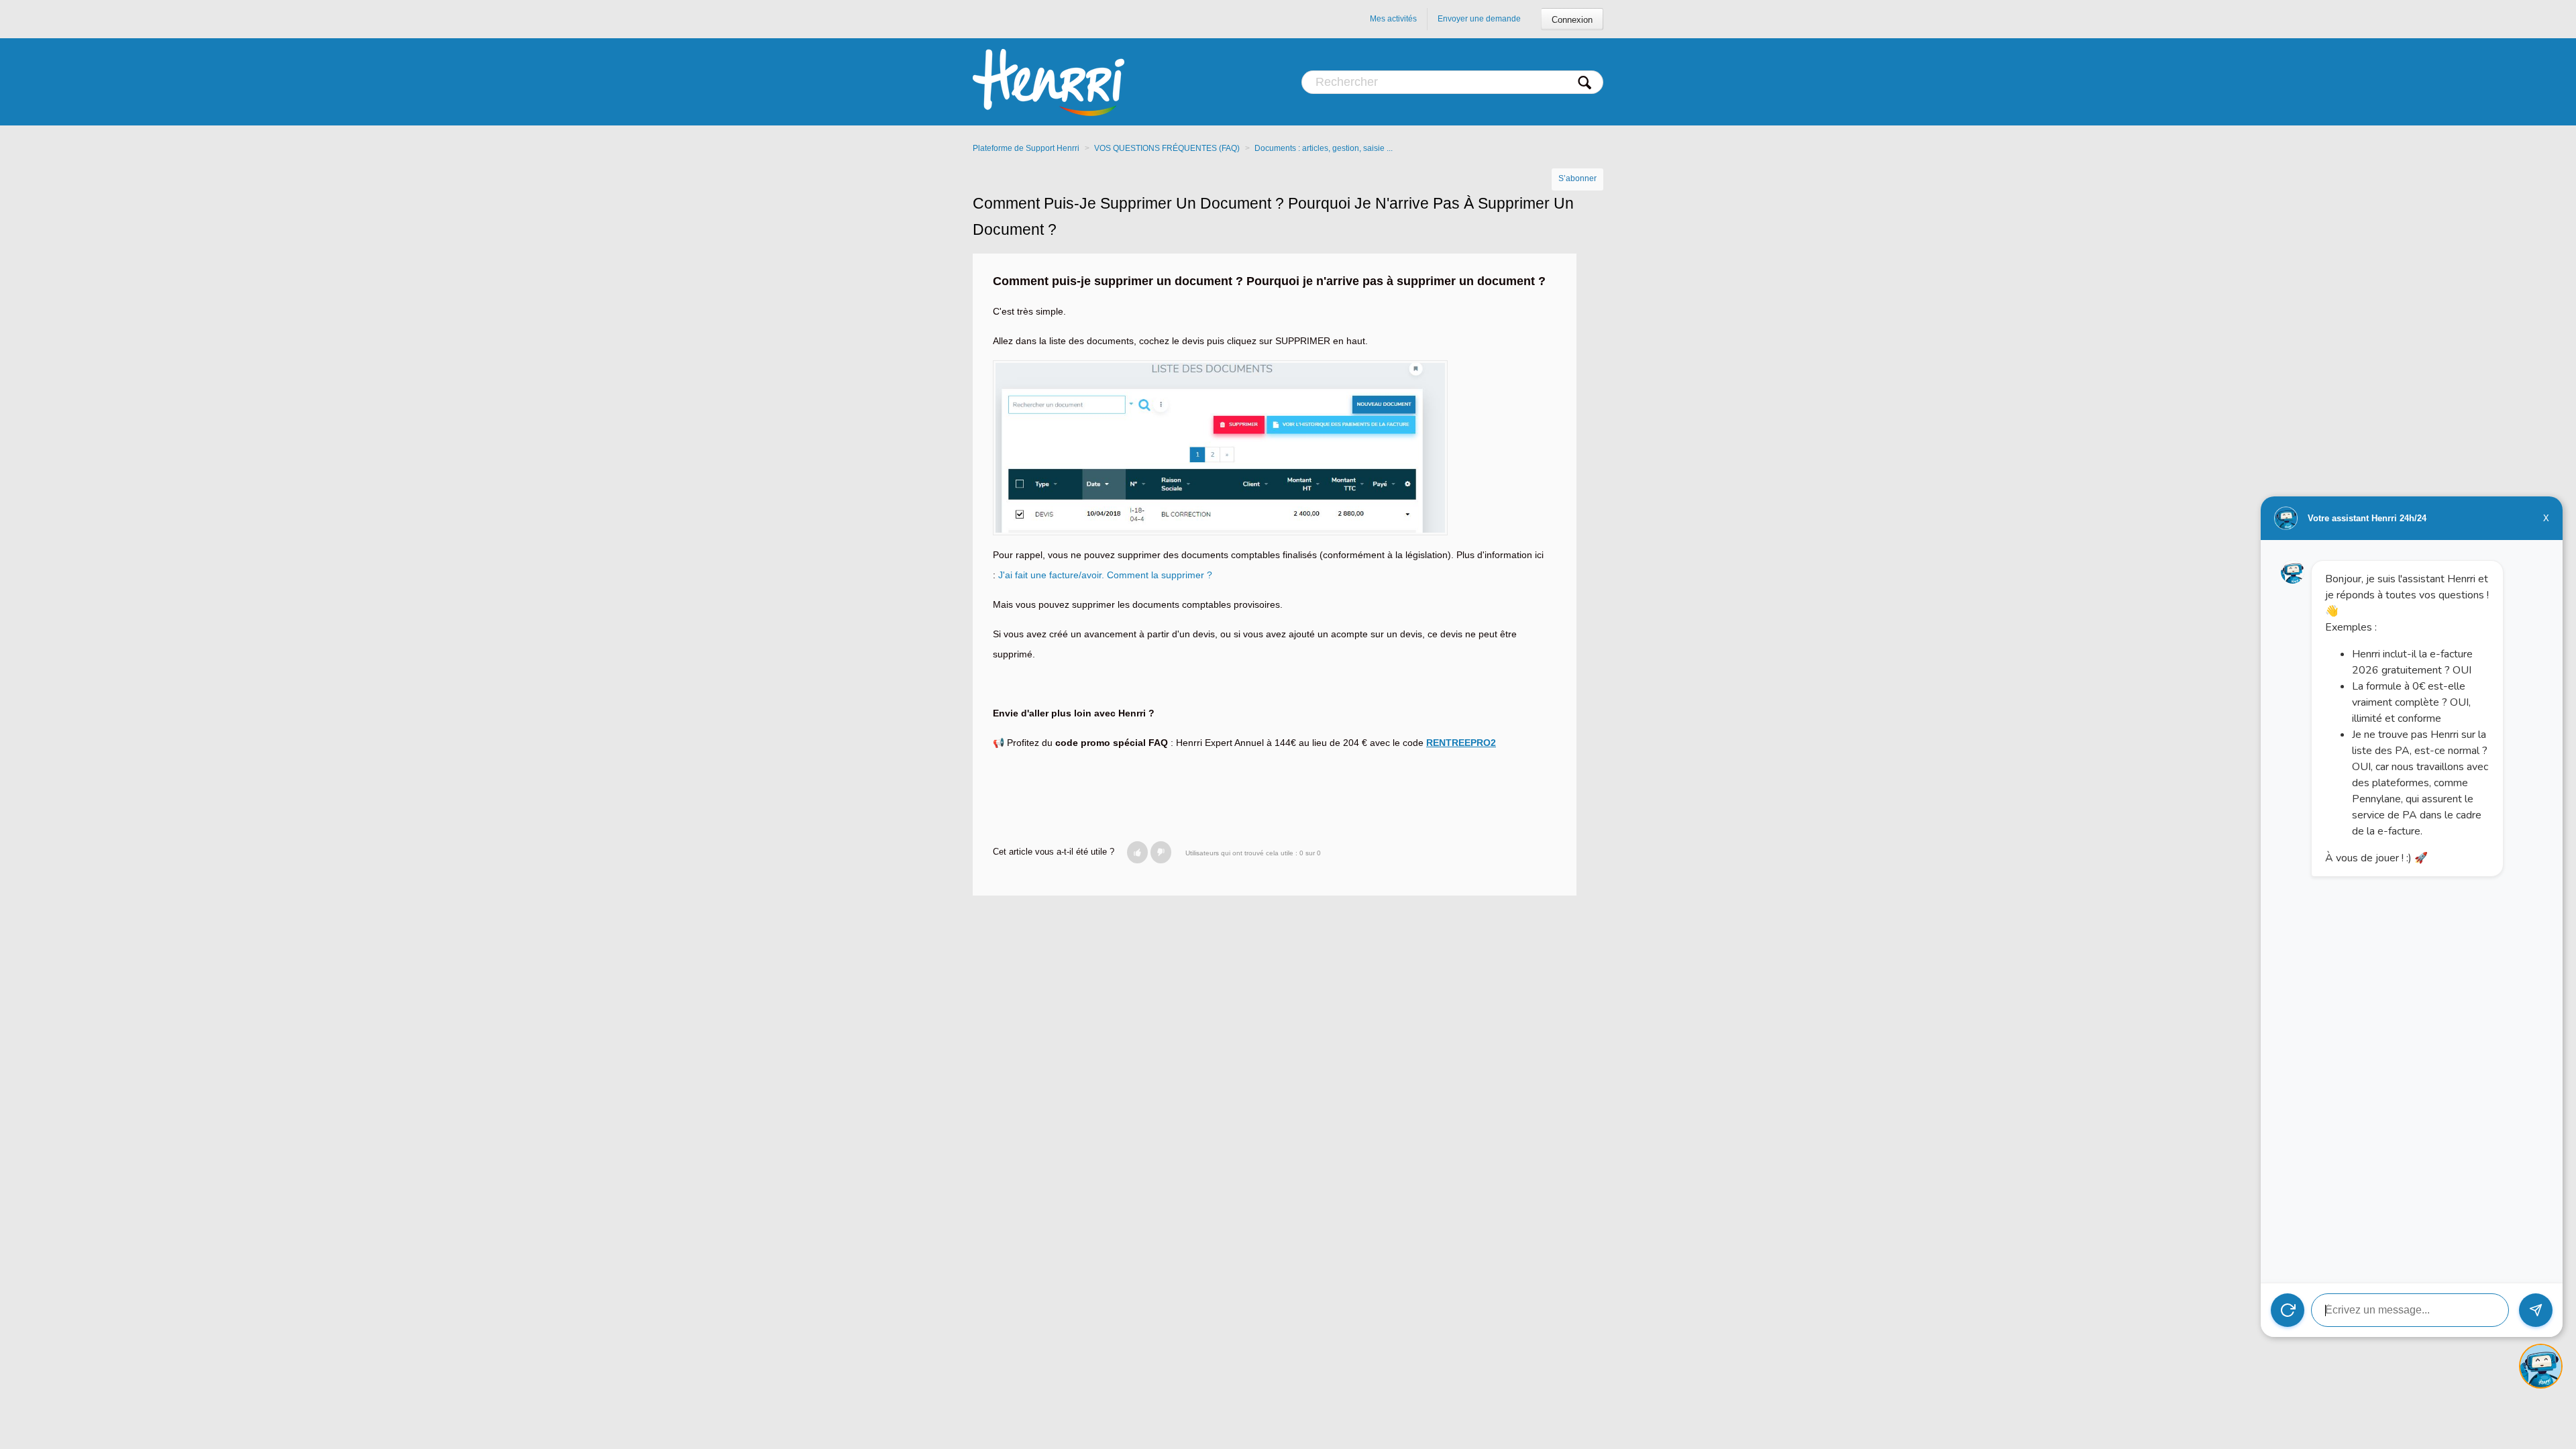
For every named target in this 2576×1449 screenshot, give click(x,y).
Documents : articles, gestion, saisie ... (1324, 148)
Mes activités (1393, 19)
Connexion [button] (1572, 20)
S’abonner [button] (1577, 178)
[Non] (1161, 852)
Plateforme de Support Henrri (1026, 148)
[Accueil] (1049, 82)
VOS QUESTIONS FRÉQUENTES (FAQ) (1167, 148)
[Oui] (1137, 852)
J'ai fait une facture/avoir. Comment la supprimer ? (1105, 575)
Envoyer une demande (1479, 19)
